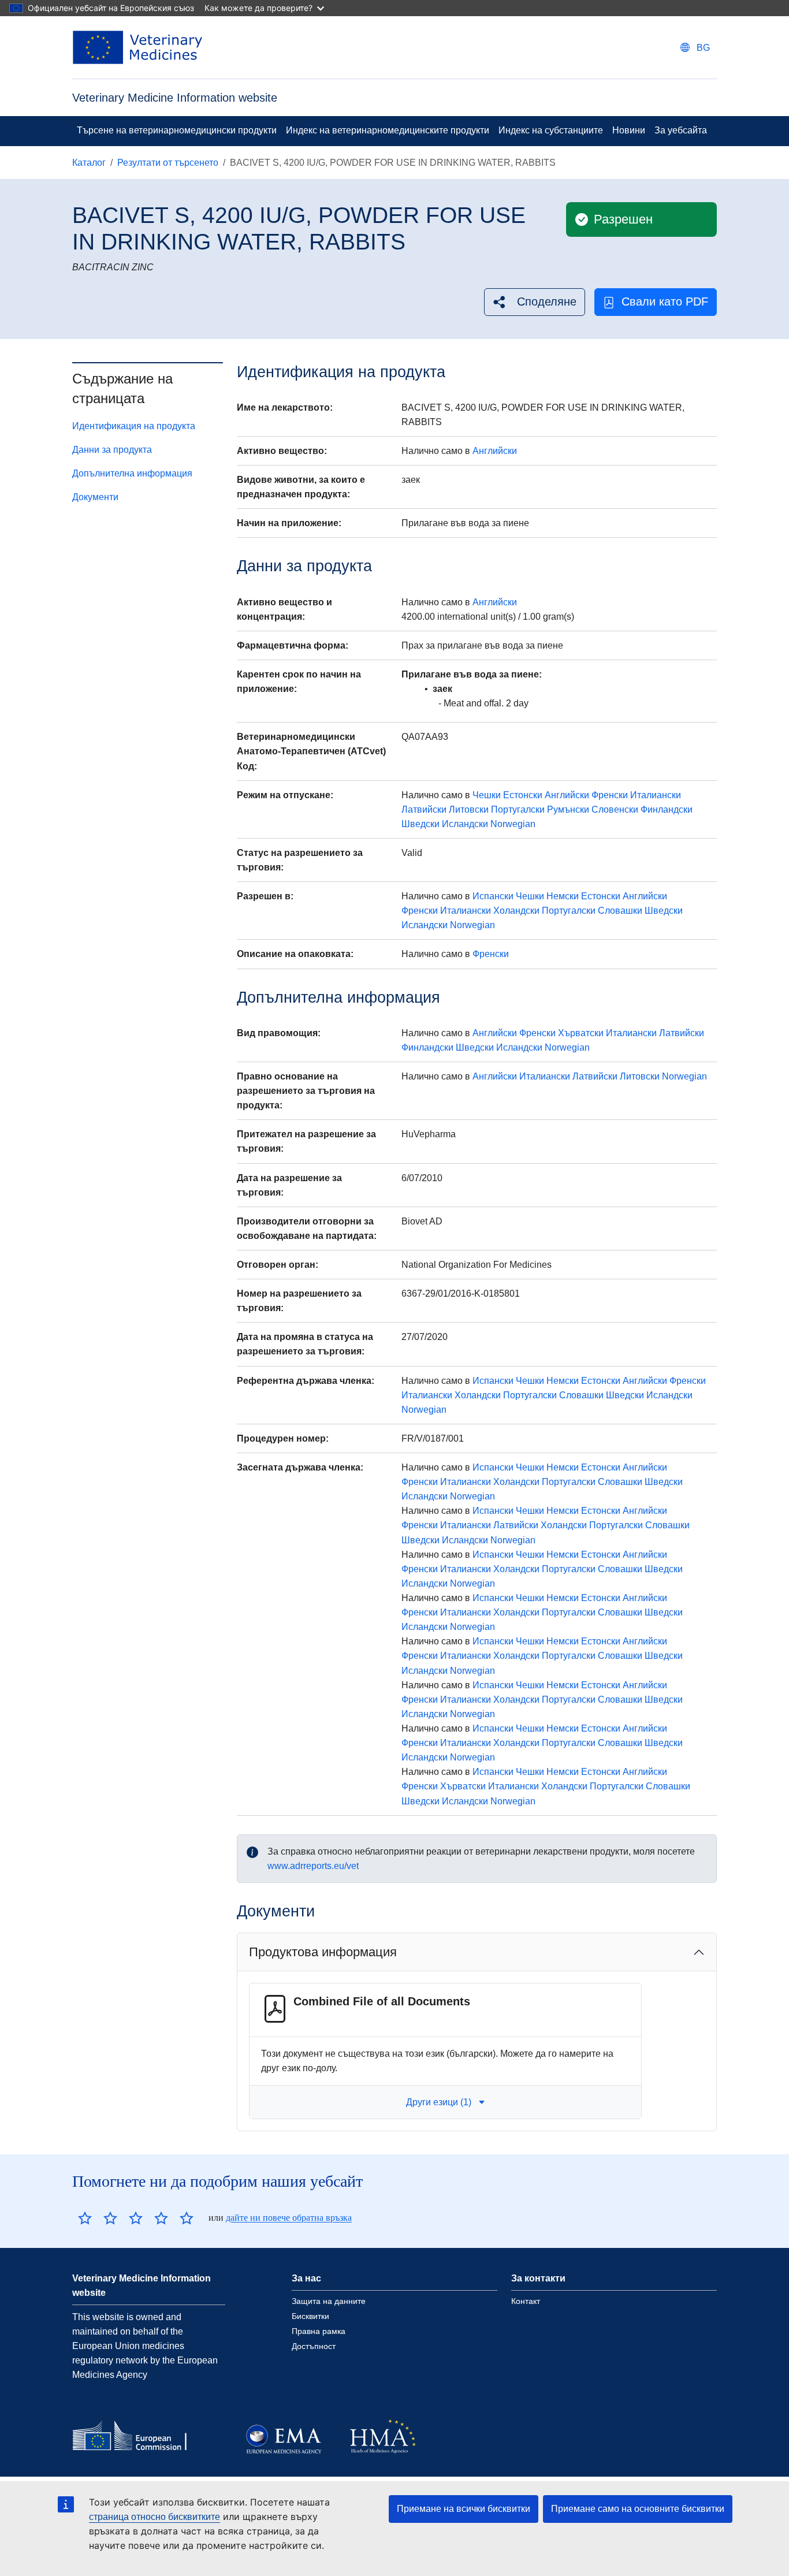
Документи (95, 497)
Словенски (615, 809)
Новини (629, 130)
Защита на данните (329, 2301)
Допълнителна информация (132, 473)
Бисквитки (310, 2316)
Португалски (518, 809)
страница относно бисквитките (155, 2517)
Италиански (656, 795)
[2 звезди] (98, 2218)
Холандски (516, 911)
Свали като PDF (665, 301)
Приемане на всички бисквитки (464, 2509)
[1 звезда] (85, 2218)
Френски (610, 795)
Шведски (420, 824)
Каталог (89, 163)
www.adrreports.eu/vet (313, 1866)
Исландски (465, 824)
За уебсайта (681, 130)
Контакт (526, 2301)
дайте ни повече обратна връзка (289, 2218)
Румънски (568, 809)
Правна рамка (319, 2331)
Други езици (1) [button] (439, 2102)
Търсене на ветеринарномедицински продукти (177, 130)
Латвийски (424, 809)
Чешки (487, 795)
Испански (493, 896)
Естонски (523, 795)
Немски (563, 896)
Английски (495, 451)
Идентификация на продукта (134, 426)
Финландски (667, 809)
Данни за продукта (112, 450)
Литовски (469, 809)
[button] (535, 302)
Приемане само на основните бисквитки (638, 2509)
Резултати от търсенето (168, 163)
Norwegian (513, 824)
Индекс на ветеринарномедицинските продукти (388, 130)
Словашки (620, 911)
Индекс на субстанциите (551, 130)
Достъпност (314, 2346)
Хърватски (581, 1033)
